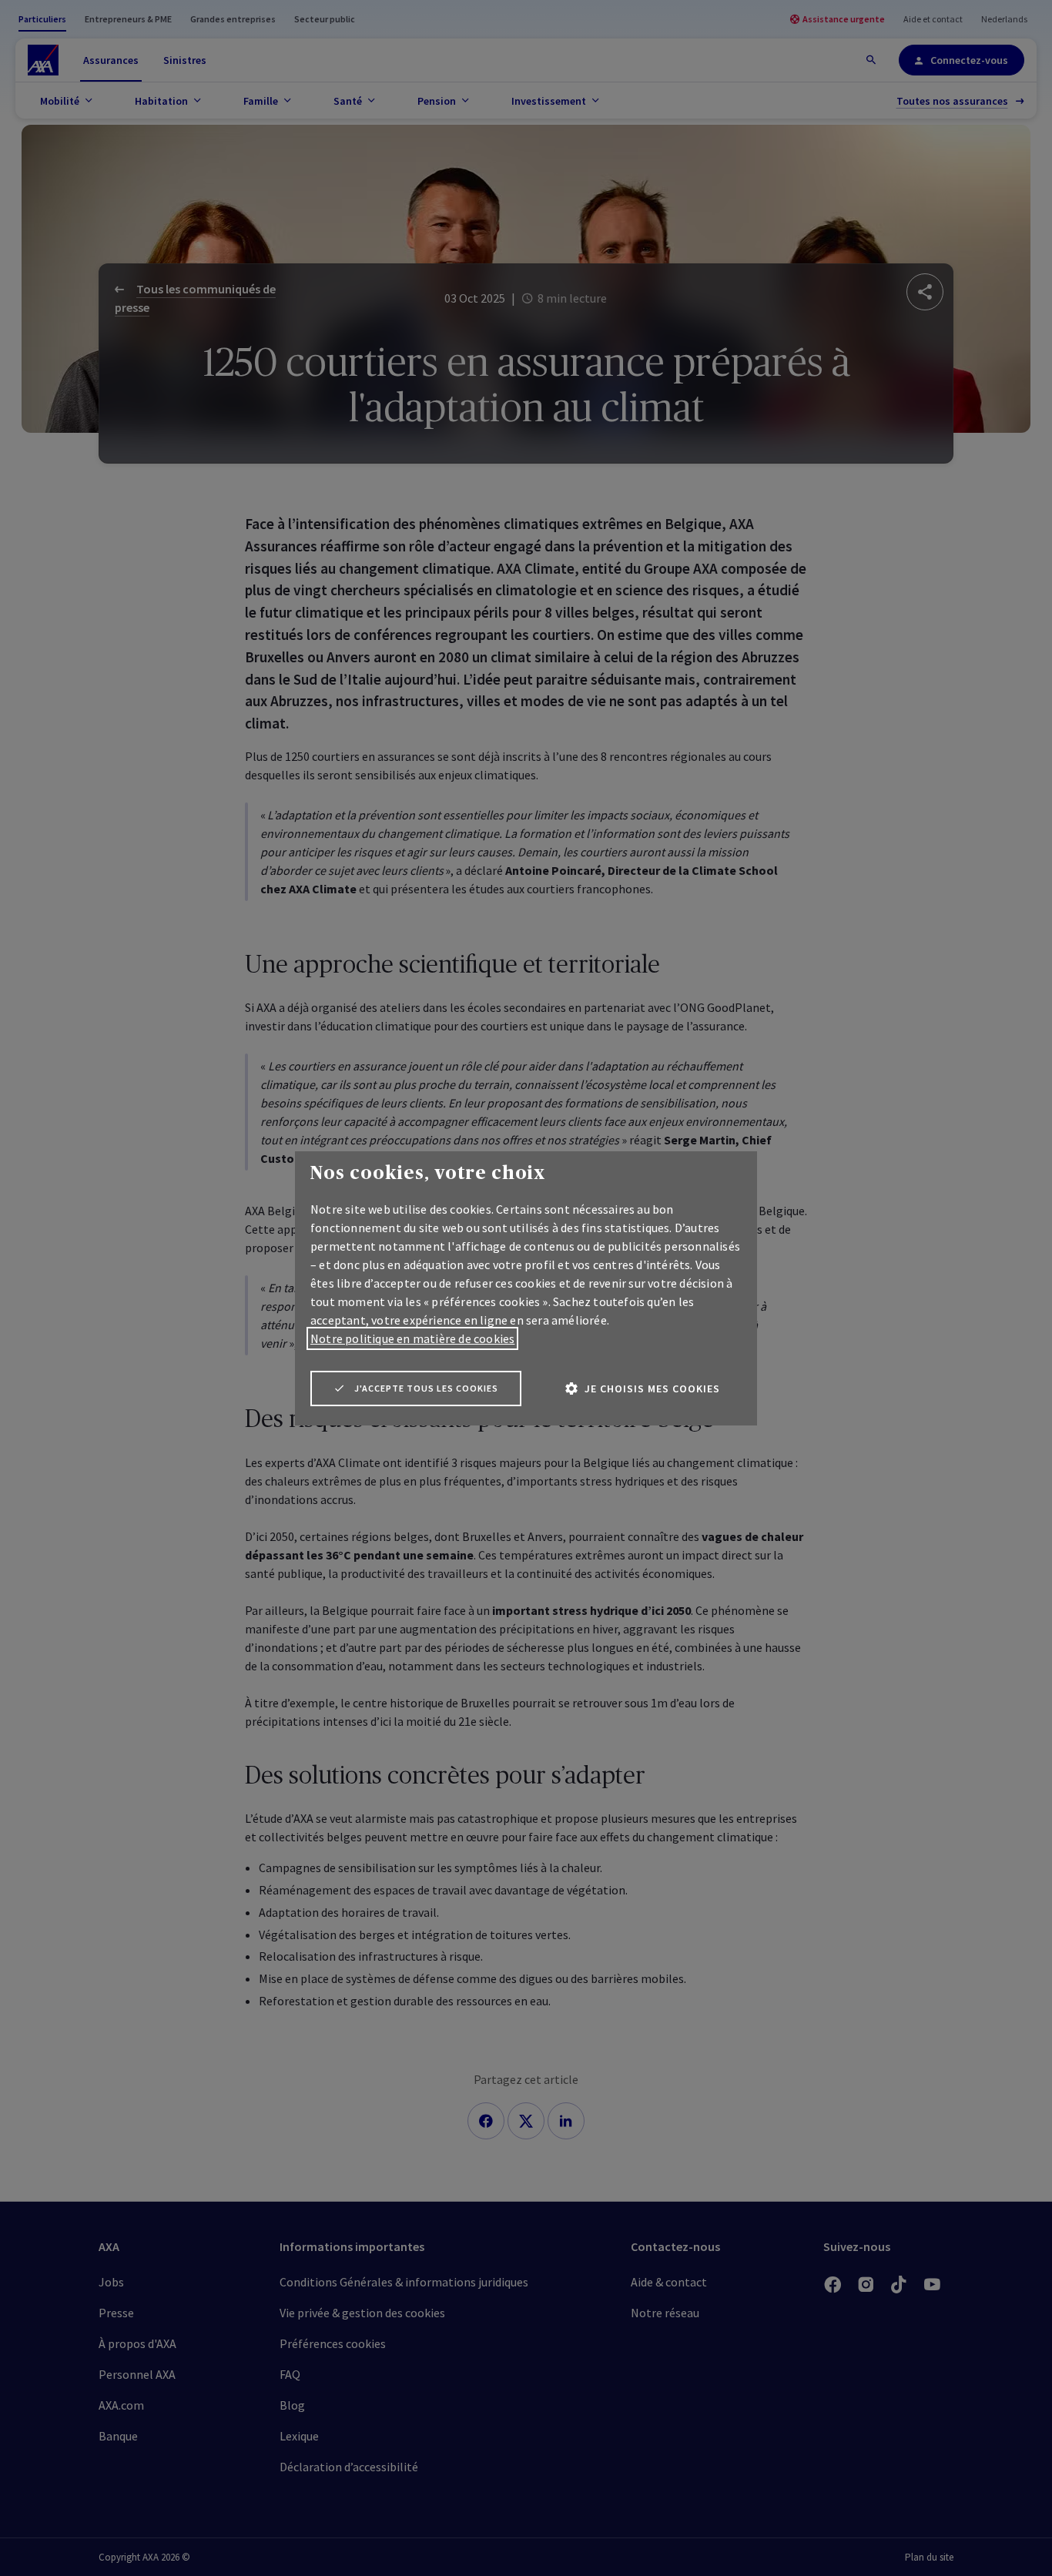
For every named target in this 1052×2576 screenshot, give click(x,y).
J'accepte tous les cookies (426, 1388)
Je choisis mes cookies (652, 1388)
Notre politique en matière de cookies (412, 1338)
